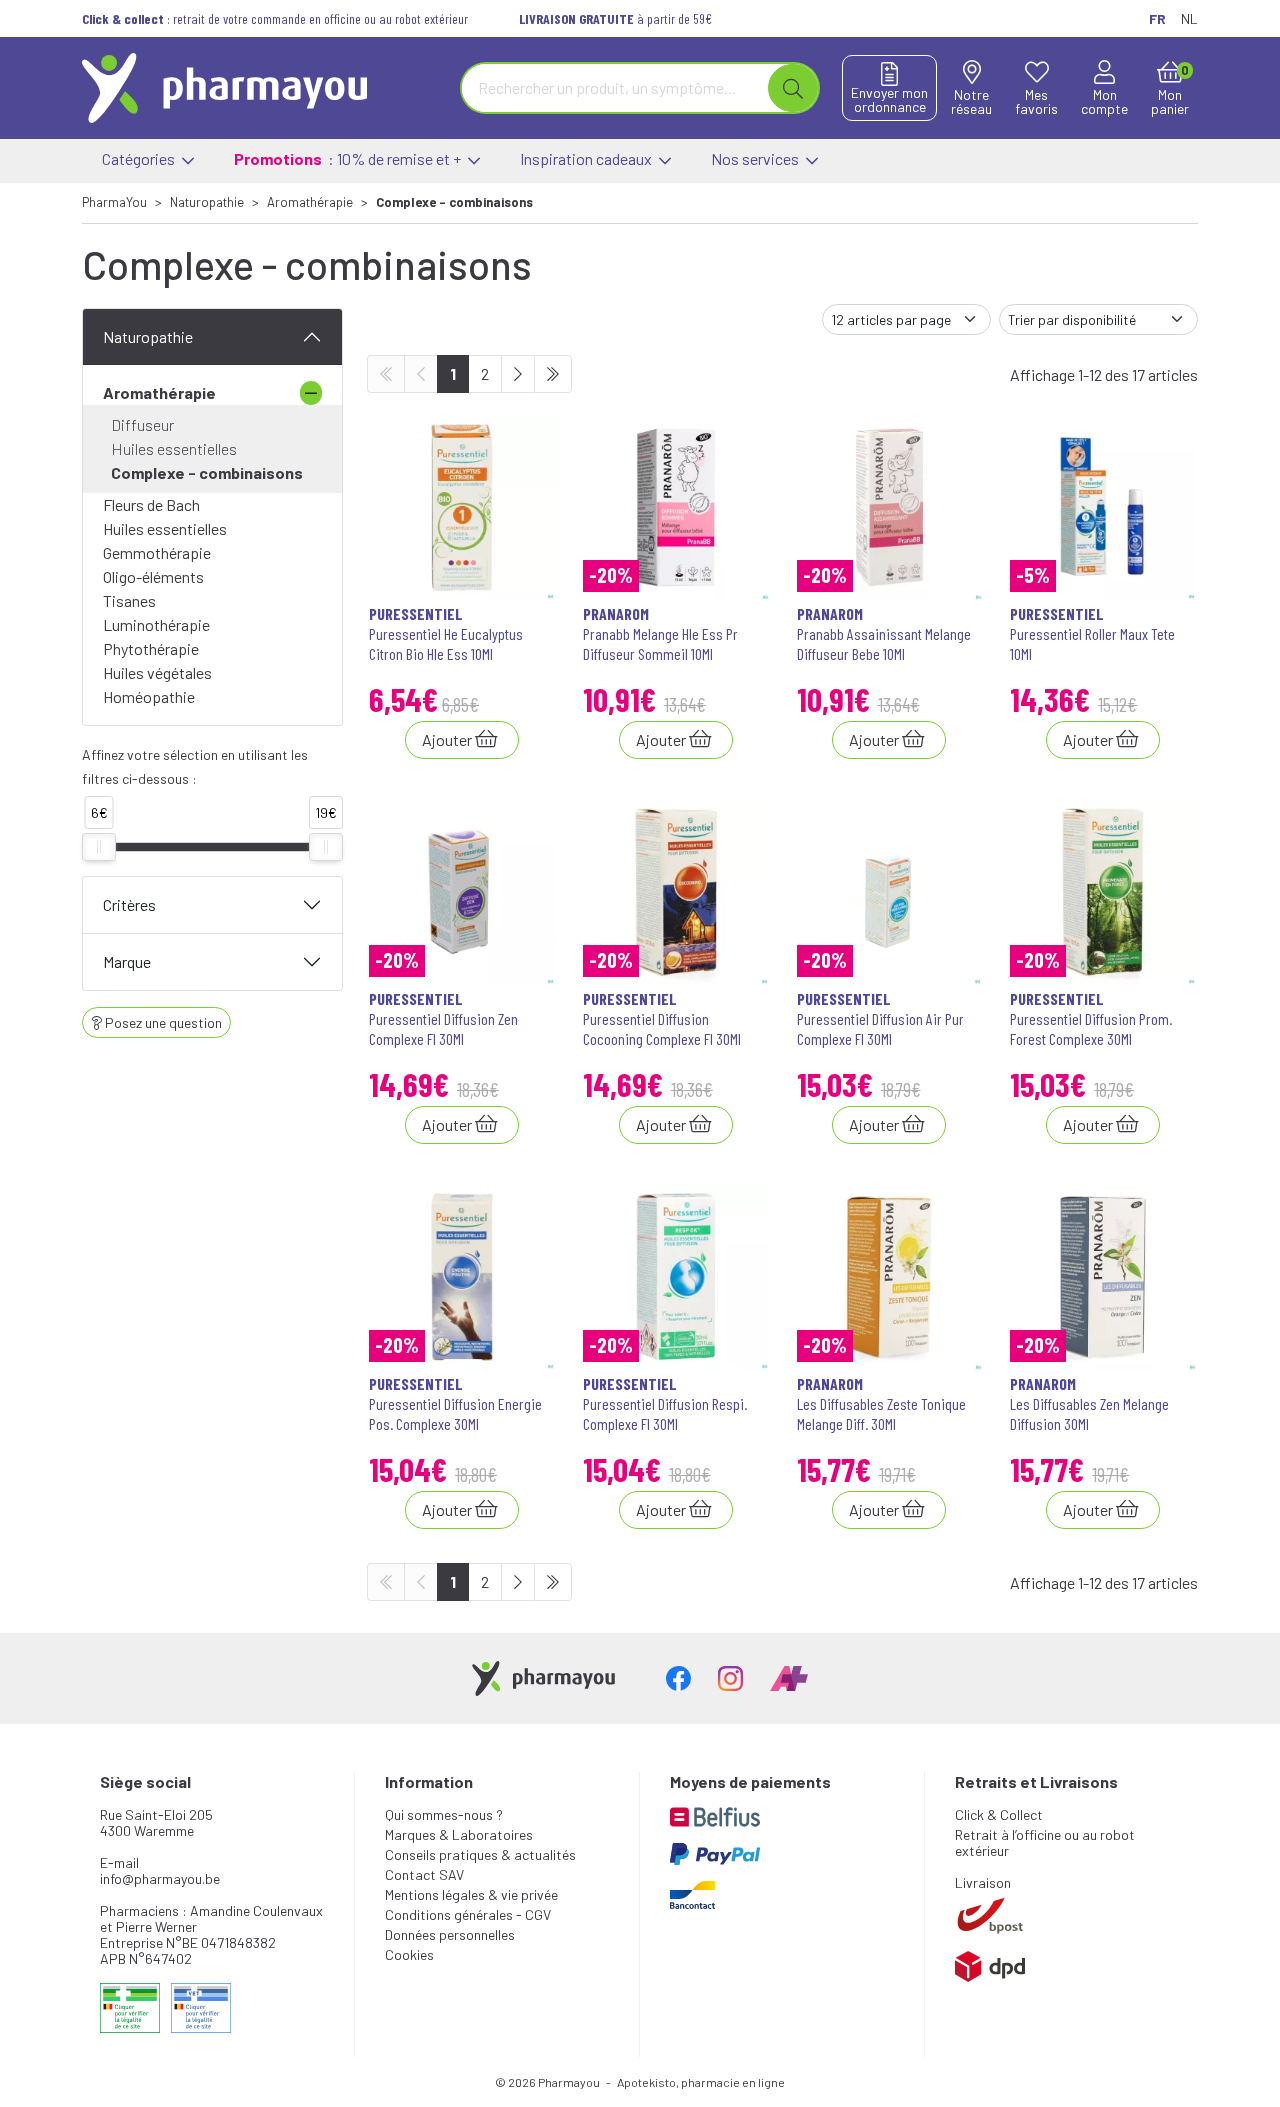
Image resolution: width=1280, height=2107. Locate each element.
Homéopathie (149, 696)
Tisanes (129, 600)
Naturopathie (148, 336)
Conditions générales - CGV (468, 1914)
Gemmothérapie (157, 552)
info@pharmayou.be (160, 1878)
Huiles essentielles (174, 448)
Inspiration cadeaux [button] (587, 158)
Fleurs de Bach (151, 504)
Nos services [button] (756, 158)
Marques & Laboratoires (459, 1834)
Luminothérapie (156, 624)
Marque (127, 961)
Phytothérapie (151, 648)
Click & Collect (999, 1814)
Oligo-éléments (153, 576)
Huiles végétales (157, 672)
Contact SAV (424, 1874)
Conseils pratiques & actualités (480, 1854)
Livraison (983, 1882)
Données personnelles (450, 1934)
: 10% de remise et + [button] (349, 158)
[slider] (99, 847)
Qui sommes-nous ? (444, 1814)
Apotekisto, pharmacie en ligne (701, 2082)
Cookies (409, 1954)
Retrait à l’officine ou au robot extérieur (1045, 1842)
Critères (129, 904)
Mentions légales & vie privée (471, 1894)
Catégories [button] (140, 158)
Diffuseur (142, 424)
